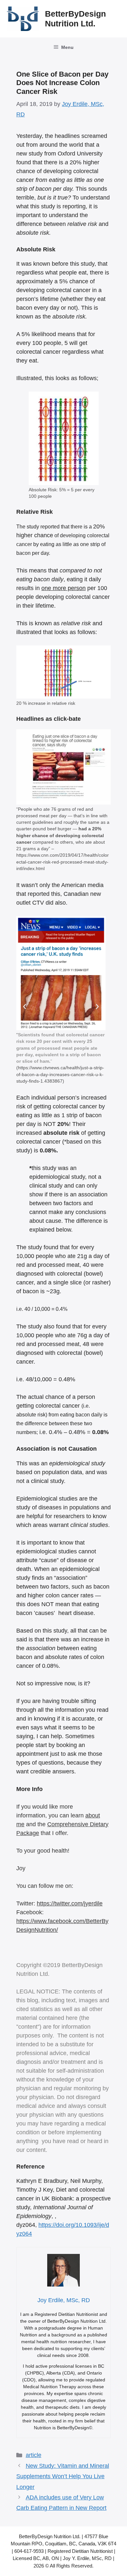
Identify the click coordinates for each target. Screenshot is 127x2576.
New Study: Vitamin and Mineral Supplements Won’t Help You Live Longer (63, 2476)
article (34, 2455)
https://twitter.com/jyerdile (70, 1903)
